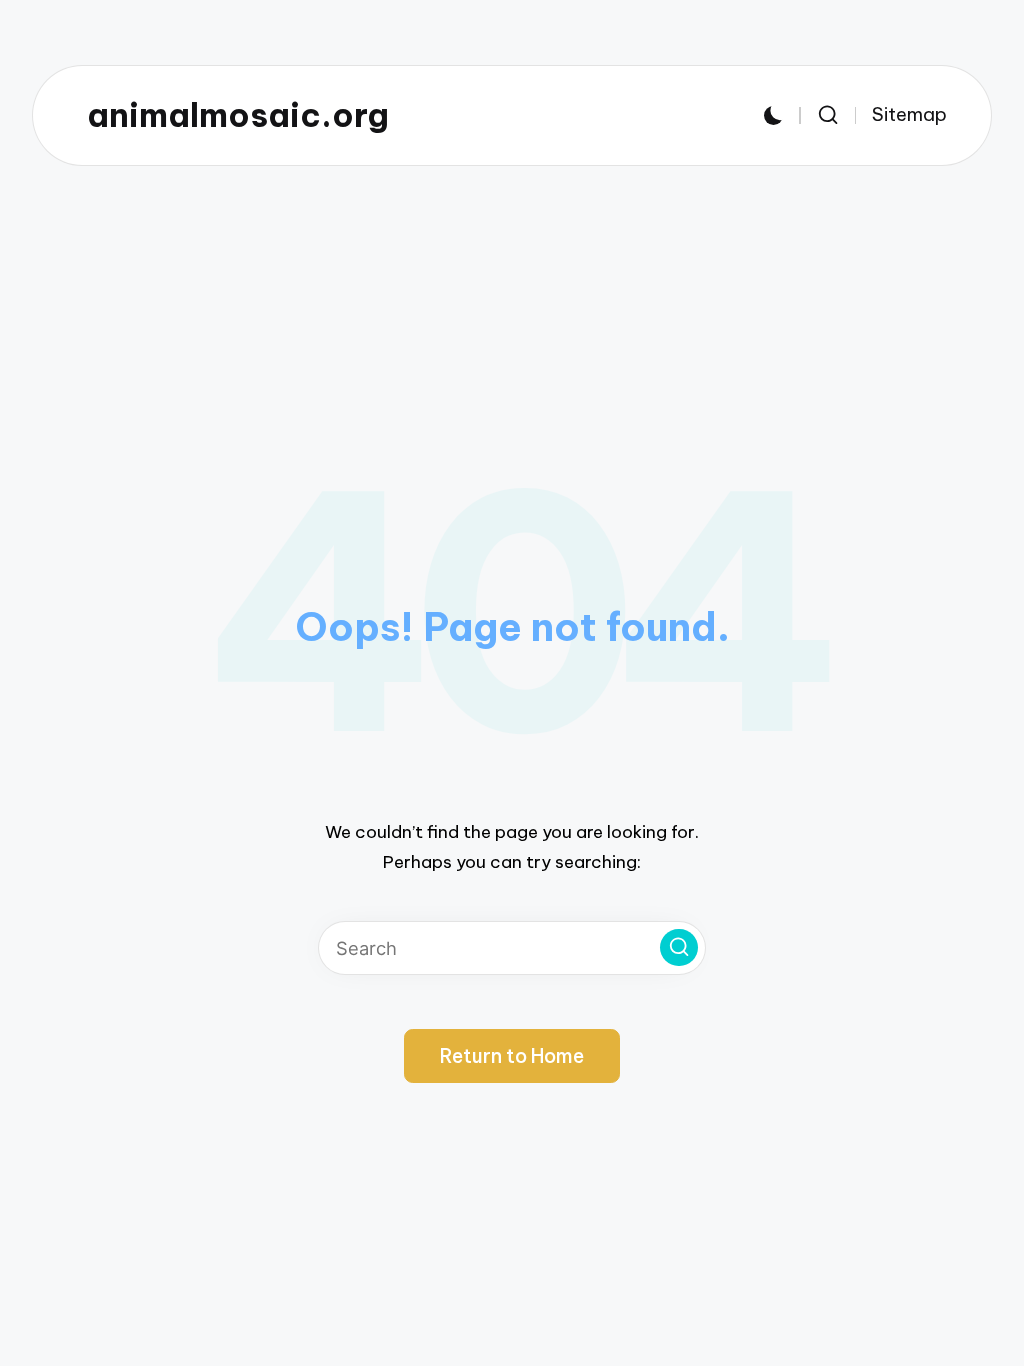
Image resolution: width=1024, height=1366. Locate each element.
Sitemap (909, 114)
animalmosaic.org (238, 115)
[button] (679, 948)
